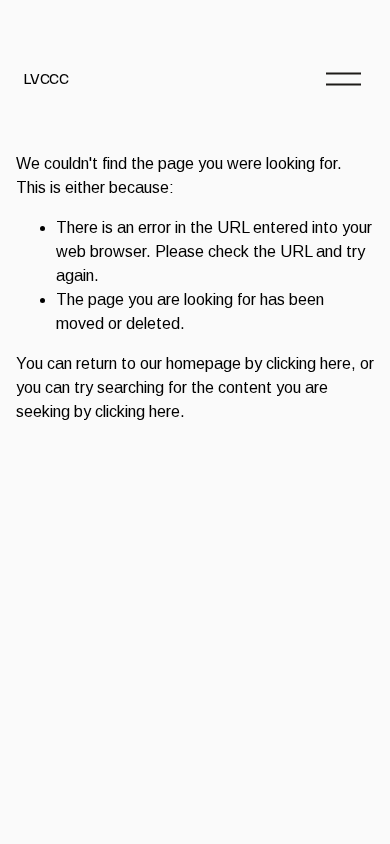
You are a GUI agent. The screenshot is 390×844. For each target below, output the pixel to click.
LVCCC (45, 78)
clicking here (308, 363)
